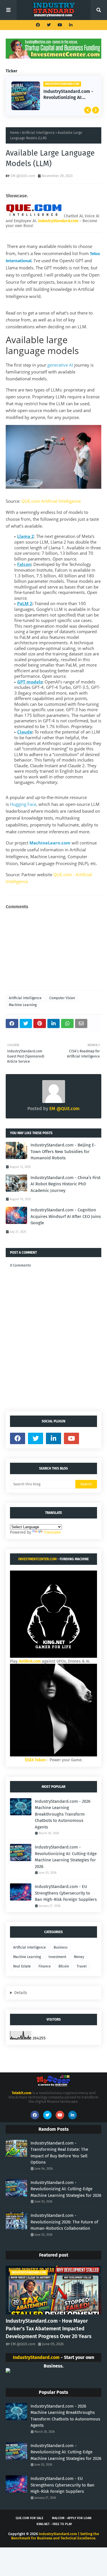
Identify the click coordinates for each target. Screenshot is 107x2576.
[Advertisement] (53, 950)
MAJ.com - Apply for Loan (72, 2518)
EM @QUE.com (23, 176)
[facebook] (38, 25)
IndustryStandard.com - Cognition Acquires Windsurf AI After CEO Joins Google (66, 1216)
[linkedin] (70, 25)
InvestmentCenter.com (37, 1559)
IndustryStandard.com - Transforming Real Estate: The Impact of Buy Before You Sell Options (59, 2153)
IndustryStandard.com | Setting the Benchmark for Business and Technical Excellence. (55, 2536)
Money (79, 1957)
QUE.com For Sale (30, 2518)
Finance (45, 1966)
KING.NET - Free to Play (54, 2524)
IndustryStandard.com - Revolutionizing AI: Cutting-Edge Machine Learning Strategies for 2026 (68, 95)
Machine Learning (23, 1005)
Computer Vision (62, 998)
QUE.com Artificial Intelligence (51, 501)
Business (61, 1947)
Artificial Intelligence (38, 133)
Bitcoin (64, 1966)
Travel (82, 1966)
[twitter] (49, 25)
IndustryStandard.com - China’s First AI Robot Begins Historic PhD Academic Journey (65, 1184)
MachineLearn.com (50, 843)
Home (15, 133)
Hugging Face (23, 804)
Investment (57, 1957)
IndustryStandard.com (36, 2357)
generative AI (60, 365)
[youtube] (60, 25)
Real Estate (22, 1966)
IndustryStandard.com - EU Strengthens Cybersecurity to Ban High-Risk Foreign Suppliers (66, 1893)
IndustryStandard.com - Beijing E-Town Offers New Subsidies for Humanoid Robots (63, 1151)
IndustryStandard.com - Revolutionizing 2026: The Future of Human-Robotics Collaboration (64, 2222)
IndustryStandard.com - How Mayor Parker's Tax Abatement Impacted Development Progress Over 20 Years (49, 2329)
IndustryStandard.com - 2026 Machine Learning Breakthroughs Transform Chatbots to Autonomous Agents (63, 1814)
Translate (52, 1532)
